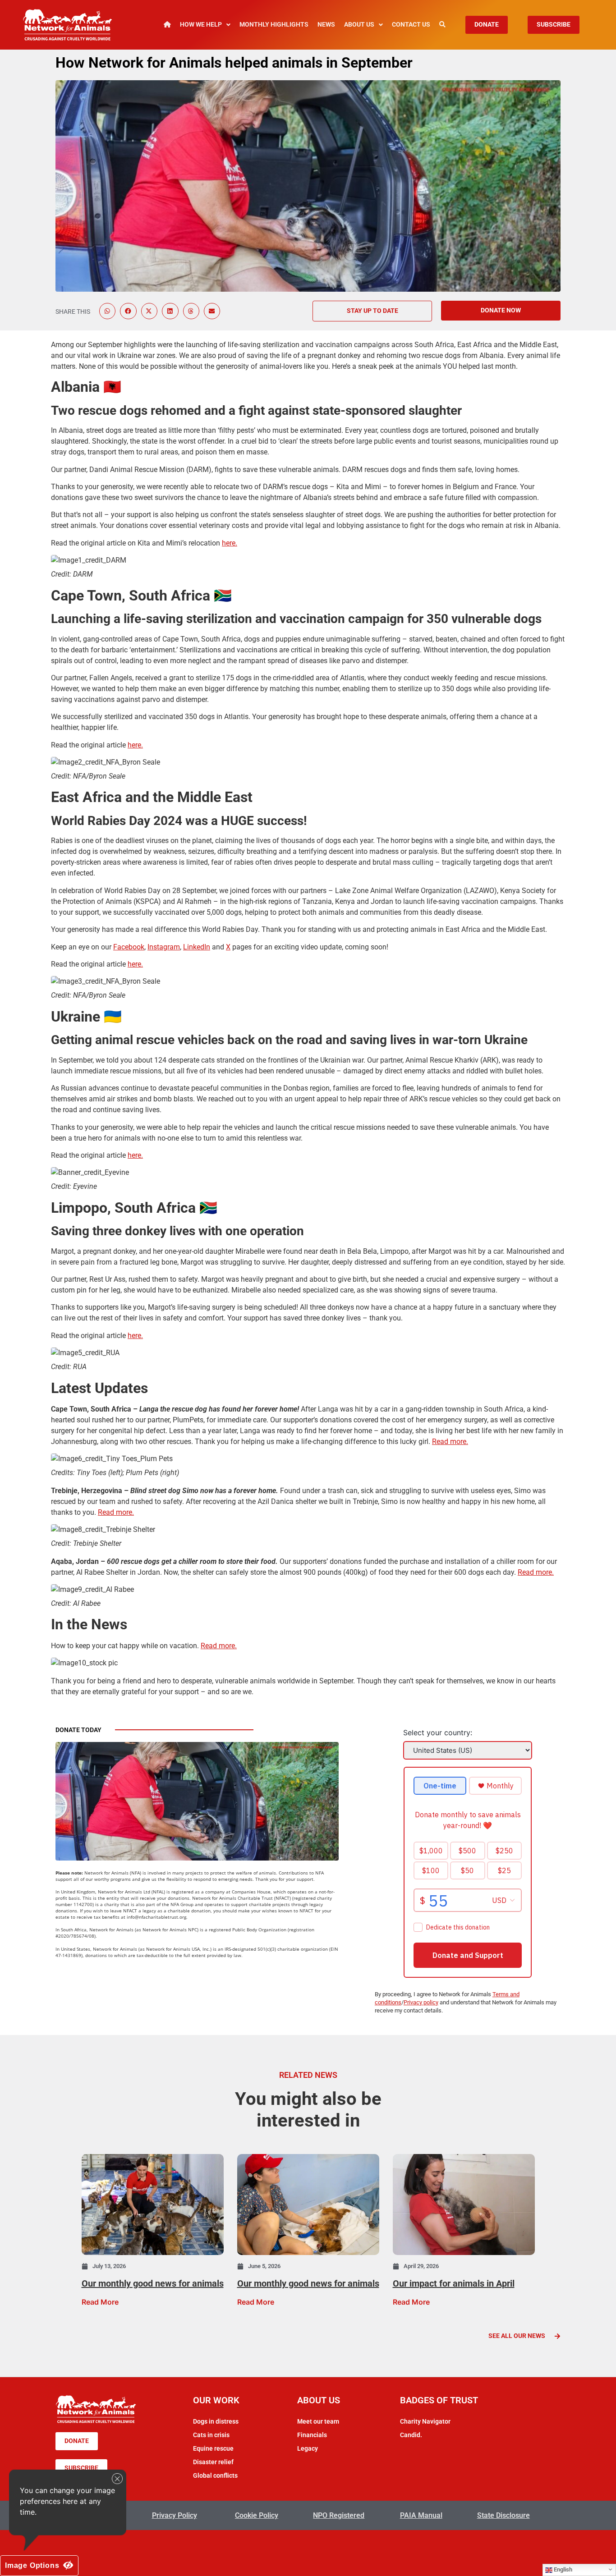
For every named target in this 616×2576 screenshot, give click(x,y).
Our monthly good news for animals (153, 2283)
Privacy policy (421, 2002)
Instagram (164, 947)
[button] (107, 311)
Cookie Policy (257, 2515)
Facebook (129, 947)
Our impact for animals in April (454, 2283)
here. (230, 543)
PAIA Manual (421, 2515)
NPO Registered (339, 2515)
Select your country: (438, 1733)
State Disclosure (503, 2515)
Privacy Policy (175, 2515)
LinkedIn (197, 947)
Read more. (450, 1442)
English (562, 2569)
